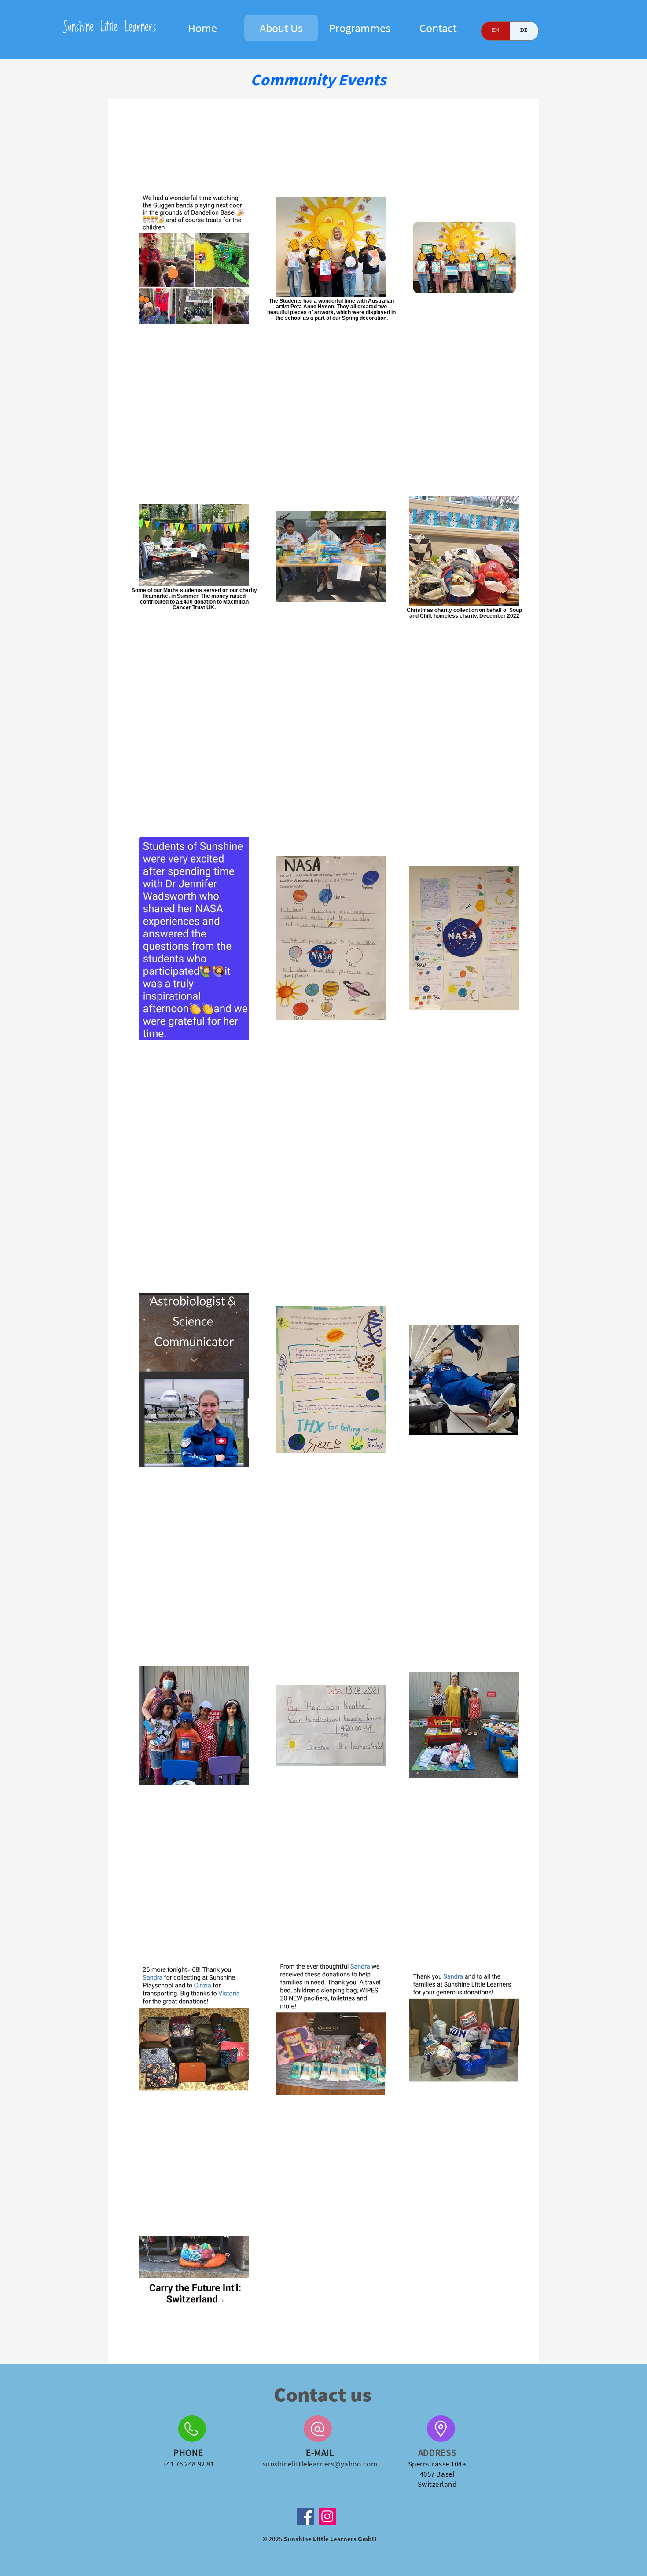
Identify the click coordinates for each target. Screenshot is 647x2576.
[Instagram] (327, 2516)
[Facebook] (306, 2516)
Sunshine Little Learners (109, 27)
